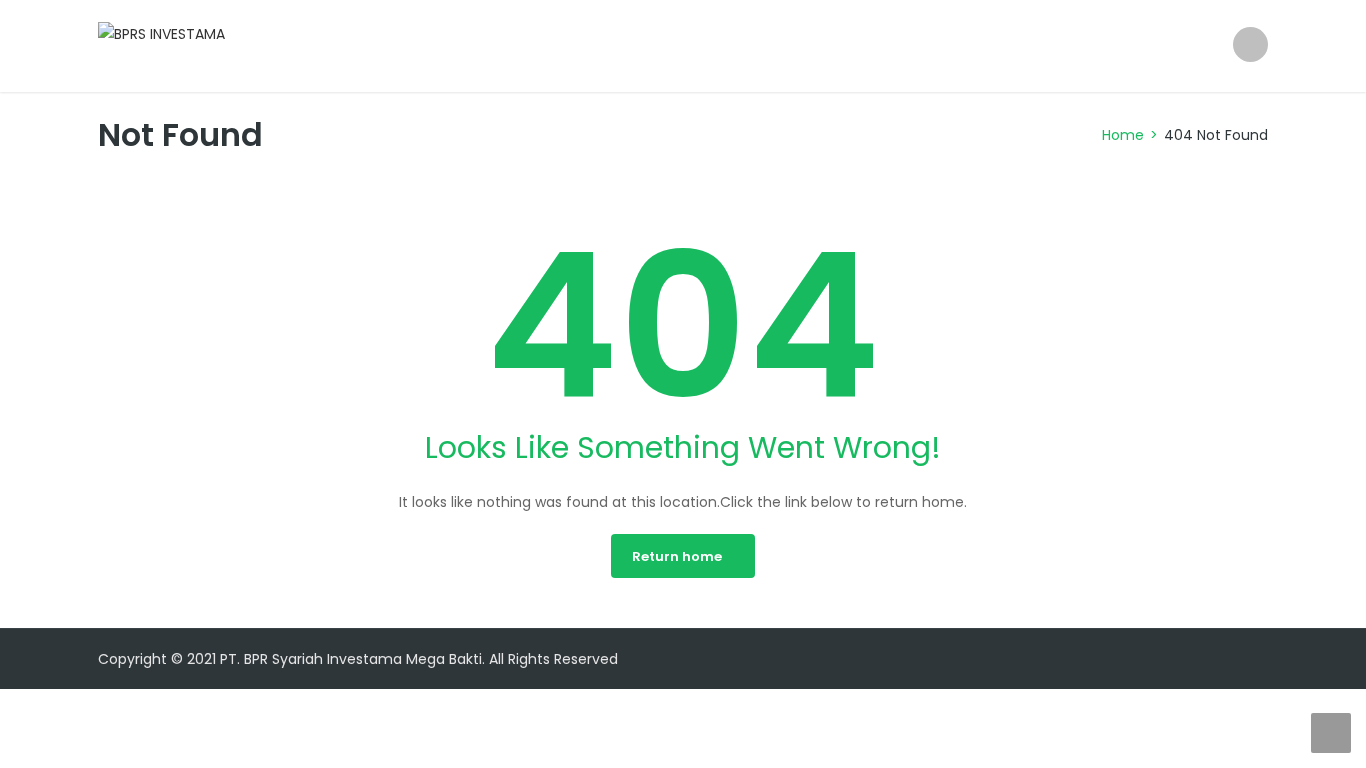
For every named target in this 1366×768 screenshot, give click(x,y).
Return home (677, 556)
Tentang (878, 46)
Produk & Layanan (1027, 46)
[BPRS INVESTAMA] (161, 33)
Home (780, 46)
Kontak (1171, 46)
